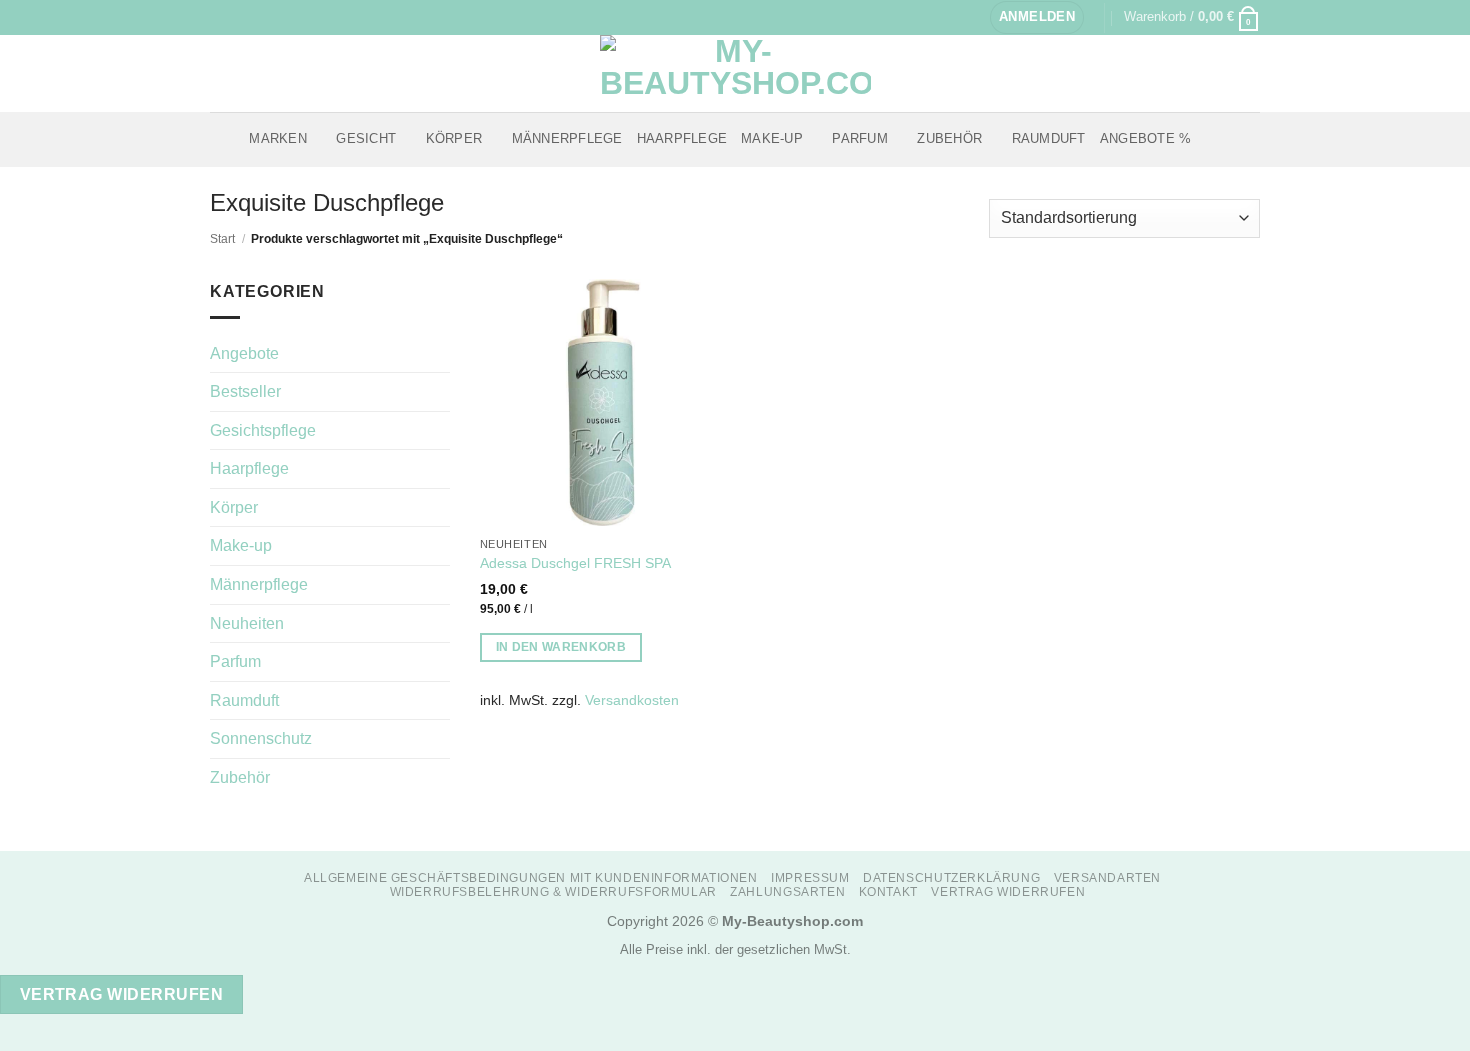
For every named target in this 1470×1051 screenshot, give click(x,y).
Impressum (810, 878)
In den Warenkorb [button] (561, 647)
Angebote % (1146, 138)
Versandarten (1107, 878)
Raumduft (1049, 138)
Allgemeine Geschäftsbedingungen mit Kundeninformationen (531, 878)
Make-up (772, 138)
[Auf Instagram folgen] (239, 17)
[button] (1037, 17)
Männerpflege (567, 138)
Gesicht (366, 138)
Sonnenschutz (261, 738)
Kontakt (888, 892)
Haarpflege (682, 138)
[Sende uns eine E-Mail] (258, 17)
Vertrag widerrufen (1008, 892)
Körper (454, 138)
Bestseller (245, 391)
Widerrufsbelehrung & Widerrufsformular (553, 892)
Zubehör (949, 138)
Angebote (244, 353)
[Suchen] (1212, 139)
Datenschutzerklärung (951, 878)
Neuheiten (247, 623)
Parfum (860, 138)
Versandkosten (632, 700)
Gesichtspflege (263, 430)
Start (222, 239)
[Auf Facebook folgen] (220, 17)
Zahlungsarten (787, 892)
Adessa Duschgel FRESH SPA (575, 563)
